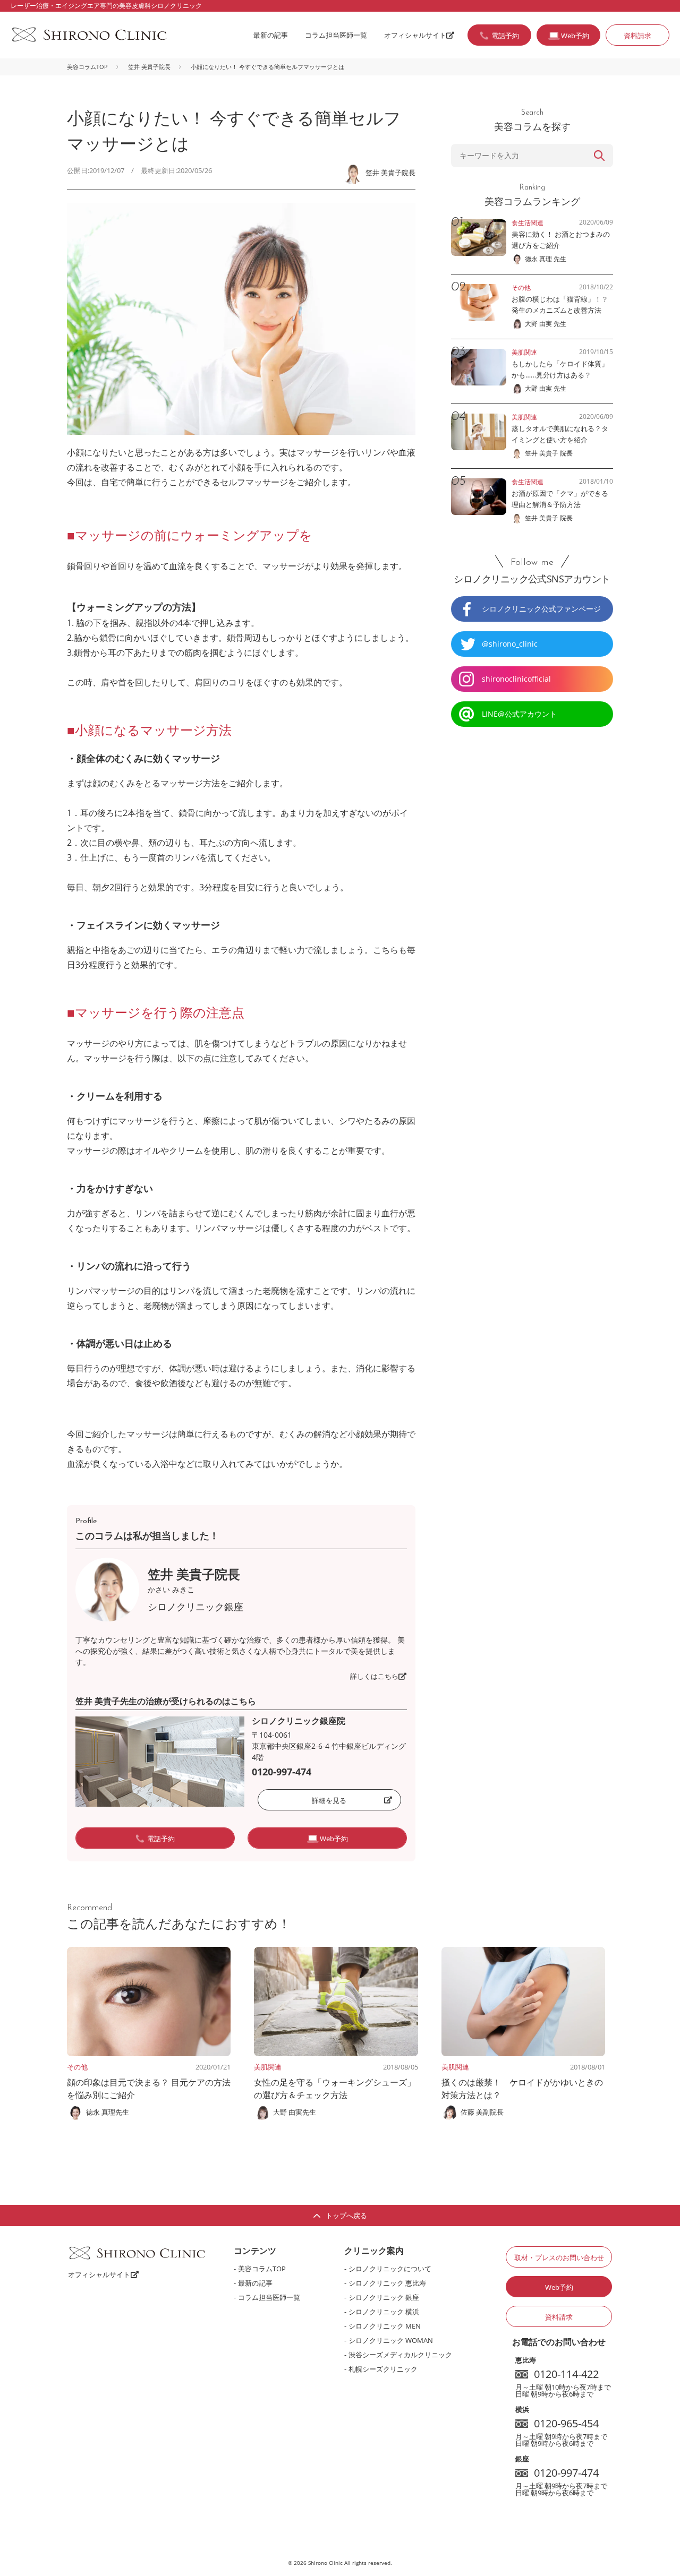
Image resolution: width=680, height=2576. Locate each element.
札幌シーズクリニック (383, 2369)
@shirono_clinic (510, 644)
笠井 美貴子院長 (149, 67)
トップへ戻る (346, 2216)
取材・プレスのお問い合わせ (559, 2257)
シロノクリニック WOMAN (391, 2340)
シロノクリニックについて (390, 2269)
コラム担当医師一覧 (336, 35)
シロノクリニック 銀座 (384, 2297)
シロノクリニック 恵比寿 (387, 2283)
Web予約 (559, 2287)
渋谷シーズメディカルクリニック (400, 2355)
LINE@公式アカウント (519, 714)
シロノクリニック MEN (385, 2326)
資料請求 (637, 36)
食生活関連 (528, 223)
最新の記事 (271, 35)
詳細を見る (329, 1800)
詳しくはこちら (374, 1676)
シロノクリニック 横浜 (384, 2312)
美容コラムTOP (87, 67)
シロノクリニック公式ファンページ (541, 609)
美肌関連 (268, 2067)
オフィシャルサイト (415, 35)
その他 (77, 2067)
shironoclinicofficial (516, 679)
